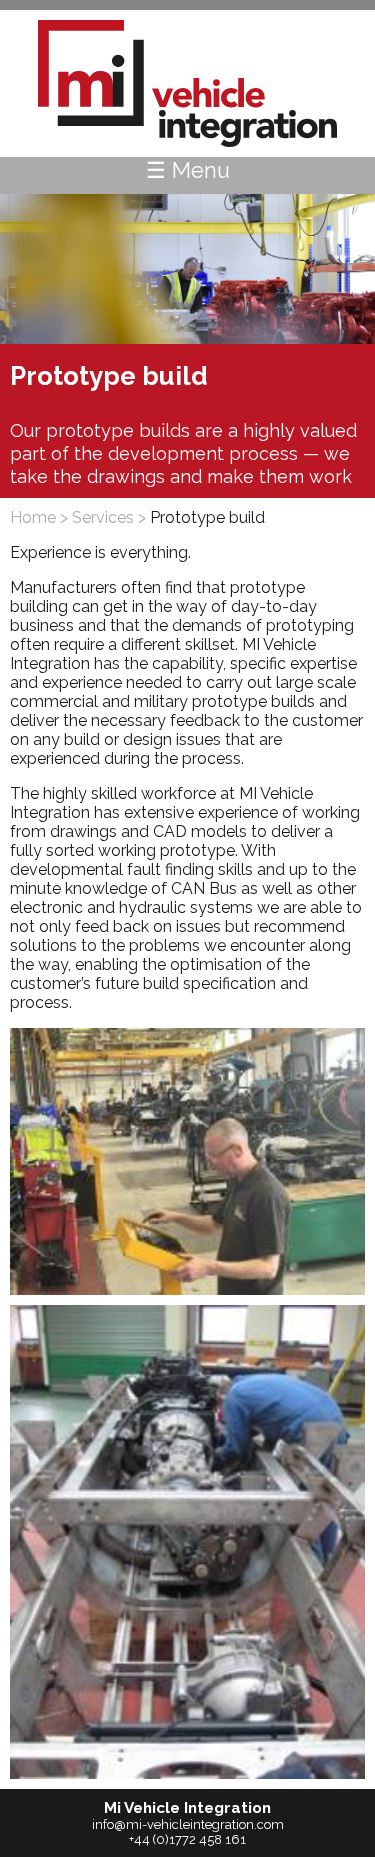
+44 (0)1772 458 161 (187, 1839)
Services (103, 517)
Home (33, 517)
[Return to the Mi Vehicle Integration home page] (188, 83)
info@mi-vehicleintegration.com (188, 1824)
